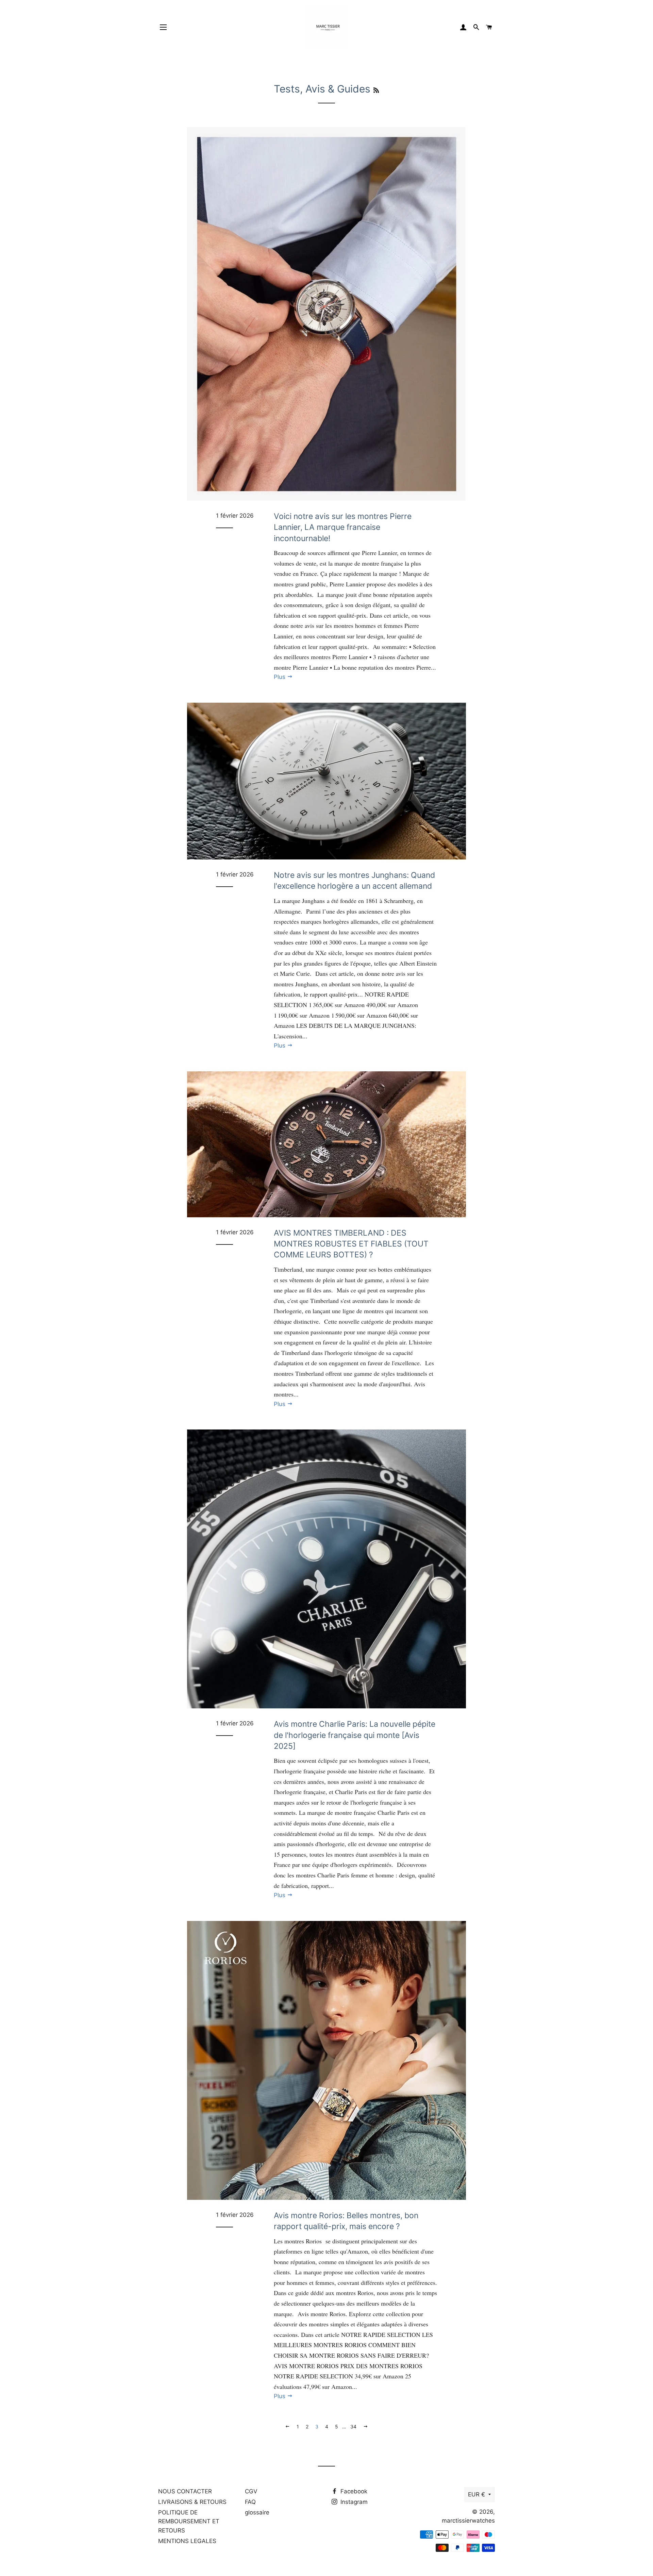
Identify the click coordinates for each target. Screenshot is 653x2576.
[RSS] (376, 90)
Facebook (353, 2491)
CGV (251, 2491)
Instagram (353, 2502)
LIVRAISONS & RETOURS (192, 2502)
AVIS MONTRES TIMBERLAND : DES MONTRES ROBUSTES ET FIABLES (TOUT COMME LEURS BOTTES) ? (351, 1244)
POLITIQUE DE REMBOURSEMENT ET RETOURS (189, 2521)
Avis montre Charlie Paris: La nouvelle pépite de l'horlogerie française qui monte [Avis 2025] (355, 1735)
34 (353, 2427)
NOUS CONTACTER (185, 2491)
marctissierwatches (468, 2521)
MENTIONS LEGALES (187, 2541)
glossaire (257, 2512)
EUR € (476, 2494)
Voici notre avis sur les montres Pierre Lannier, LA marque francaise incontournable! (343, 527)
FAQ (250, 2502)
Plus (280, 677)
